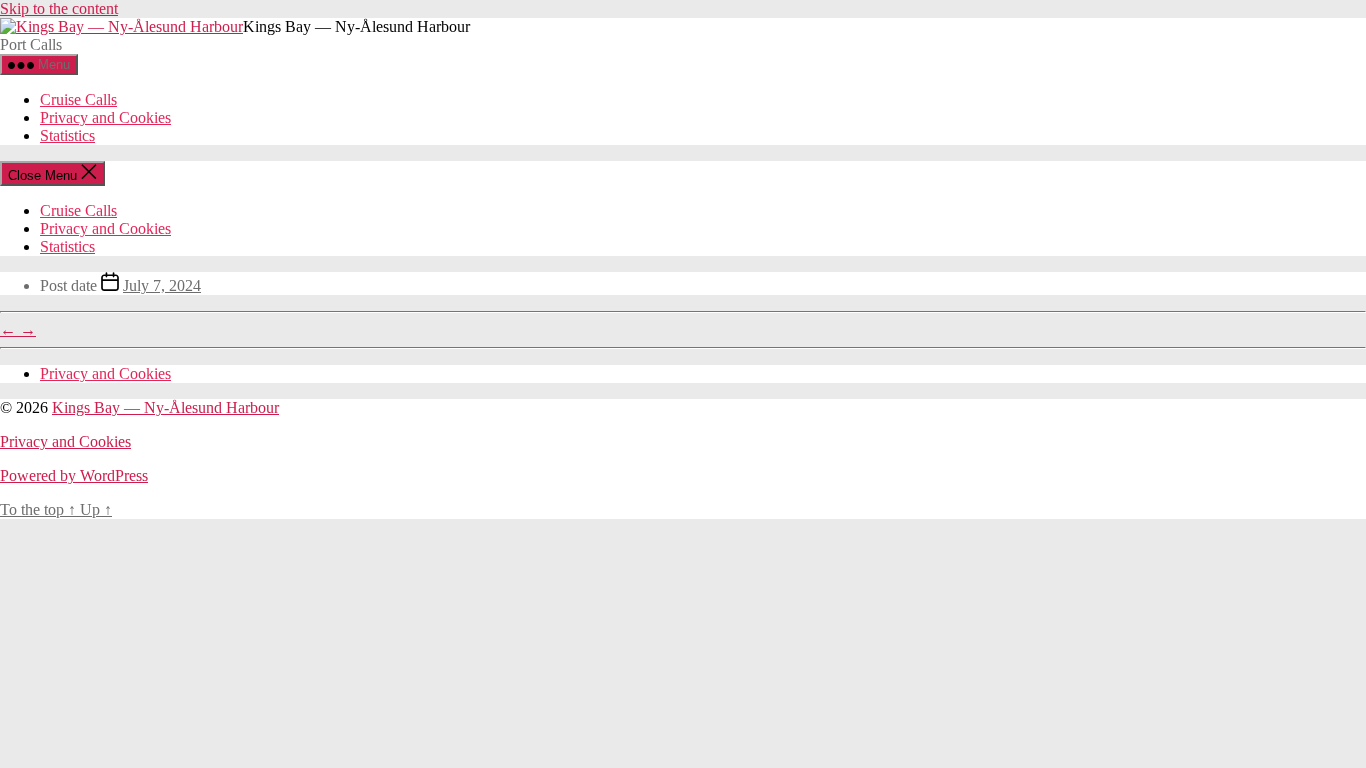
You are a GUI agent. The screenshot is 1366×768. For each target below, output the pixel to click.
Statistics (67, 135)
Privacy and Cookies (105, 117)
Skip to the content (59, 8)
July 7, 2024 (162, 285)
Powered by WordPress (74, 475)
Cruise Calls (78, 99)
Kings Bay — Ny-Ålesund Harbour (165, 407)
